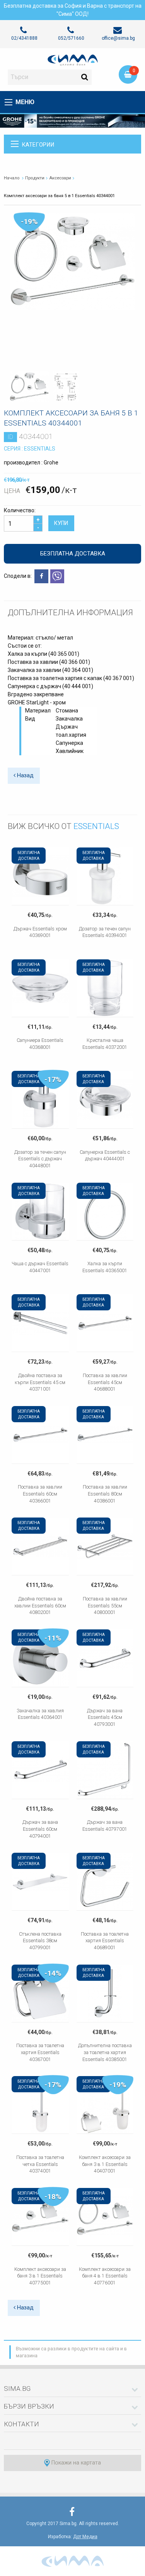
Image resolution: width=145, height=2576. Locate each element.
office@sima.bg (118, 38)
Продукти (35, 178)
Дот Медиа (85, 2537)
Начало (12, 178)
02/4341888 (24, 38)
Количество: (20, 510)
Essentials (40, 449)
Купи (61, 523)
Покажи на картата (75, 2463)
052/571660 (71, 38)
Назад (25, 776)
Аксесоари (60, 178)
